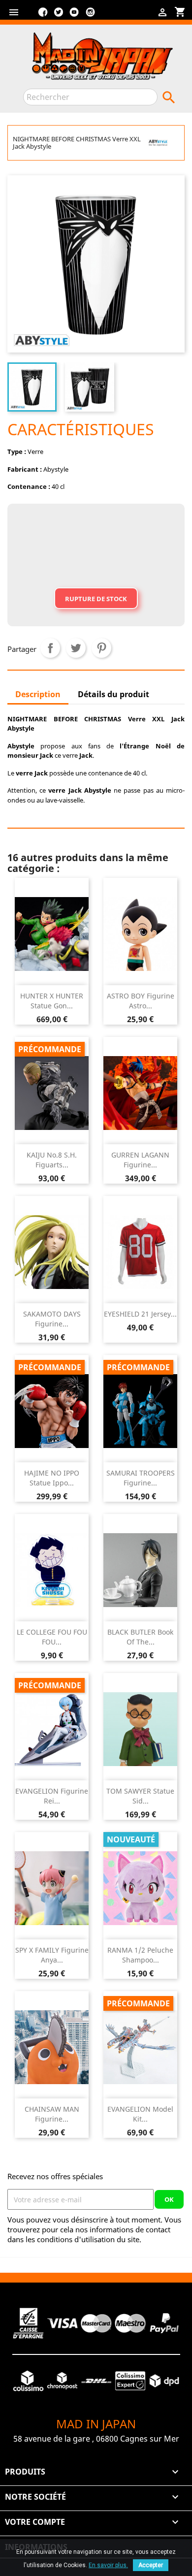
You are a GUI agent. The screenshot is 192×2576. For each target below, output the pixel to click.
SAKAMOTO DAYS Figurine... (52, 1319)
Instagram (90, 16)
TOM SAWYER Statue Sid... (140, 1796)
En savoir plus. (108, 2565)
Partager (50, 648)
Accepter (151, 2565)
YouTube (74, 16)
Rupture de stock (96, 599)
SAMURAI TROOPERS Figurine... (141, 1478)
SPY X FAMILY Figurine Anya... (52, 1955)
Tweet (76, 648)
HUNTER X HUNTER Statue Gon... (52, 1001)
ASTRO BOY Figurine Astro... (141, 1001)
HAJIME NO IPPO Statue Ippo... (52, 1478)
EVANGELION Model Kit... (140, 2114)
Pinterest (101, 648)
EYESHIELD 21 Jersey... (140, 1314)
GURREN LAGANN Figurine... (140, 1160)
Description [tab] (38, 694)
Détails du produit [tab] (113, 694)
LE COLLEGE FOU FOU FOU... (52, 1637)
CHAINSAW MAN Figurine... (52, 2114)
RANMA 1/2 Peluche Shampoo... (140, 1955)
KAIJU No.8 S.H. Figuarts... (52, 1160)
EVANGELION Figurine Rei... (52, 1796)
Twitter (59, 16)
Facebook (43, 16)
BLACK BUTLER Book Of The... (140, 1637)
